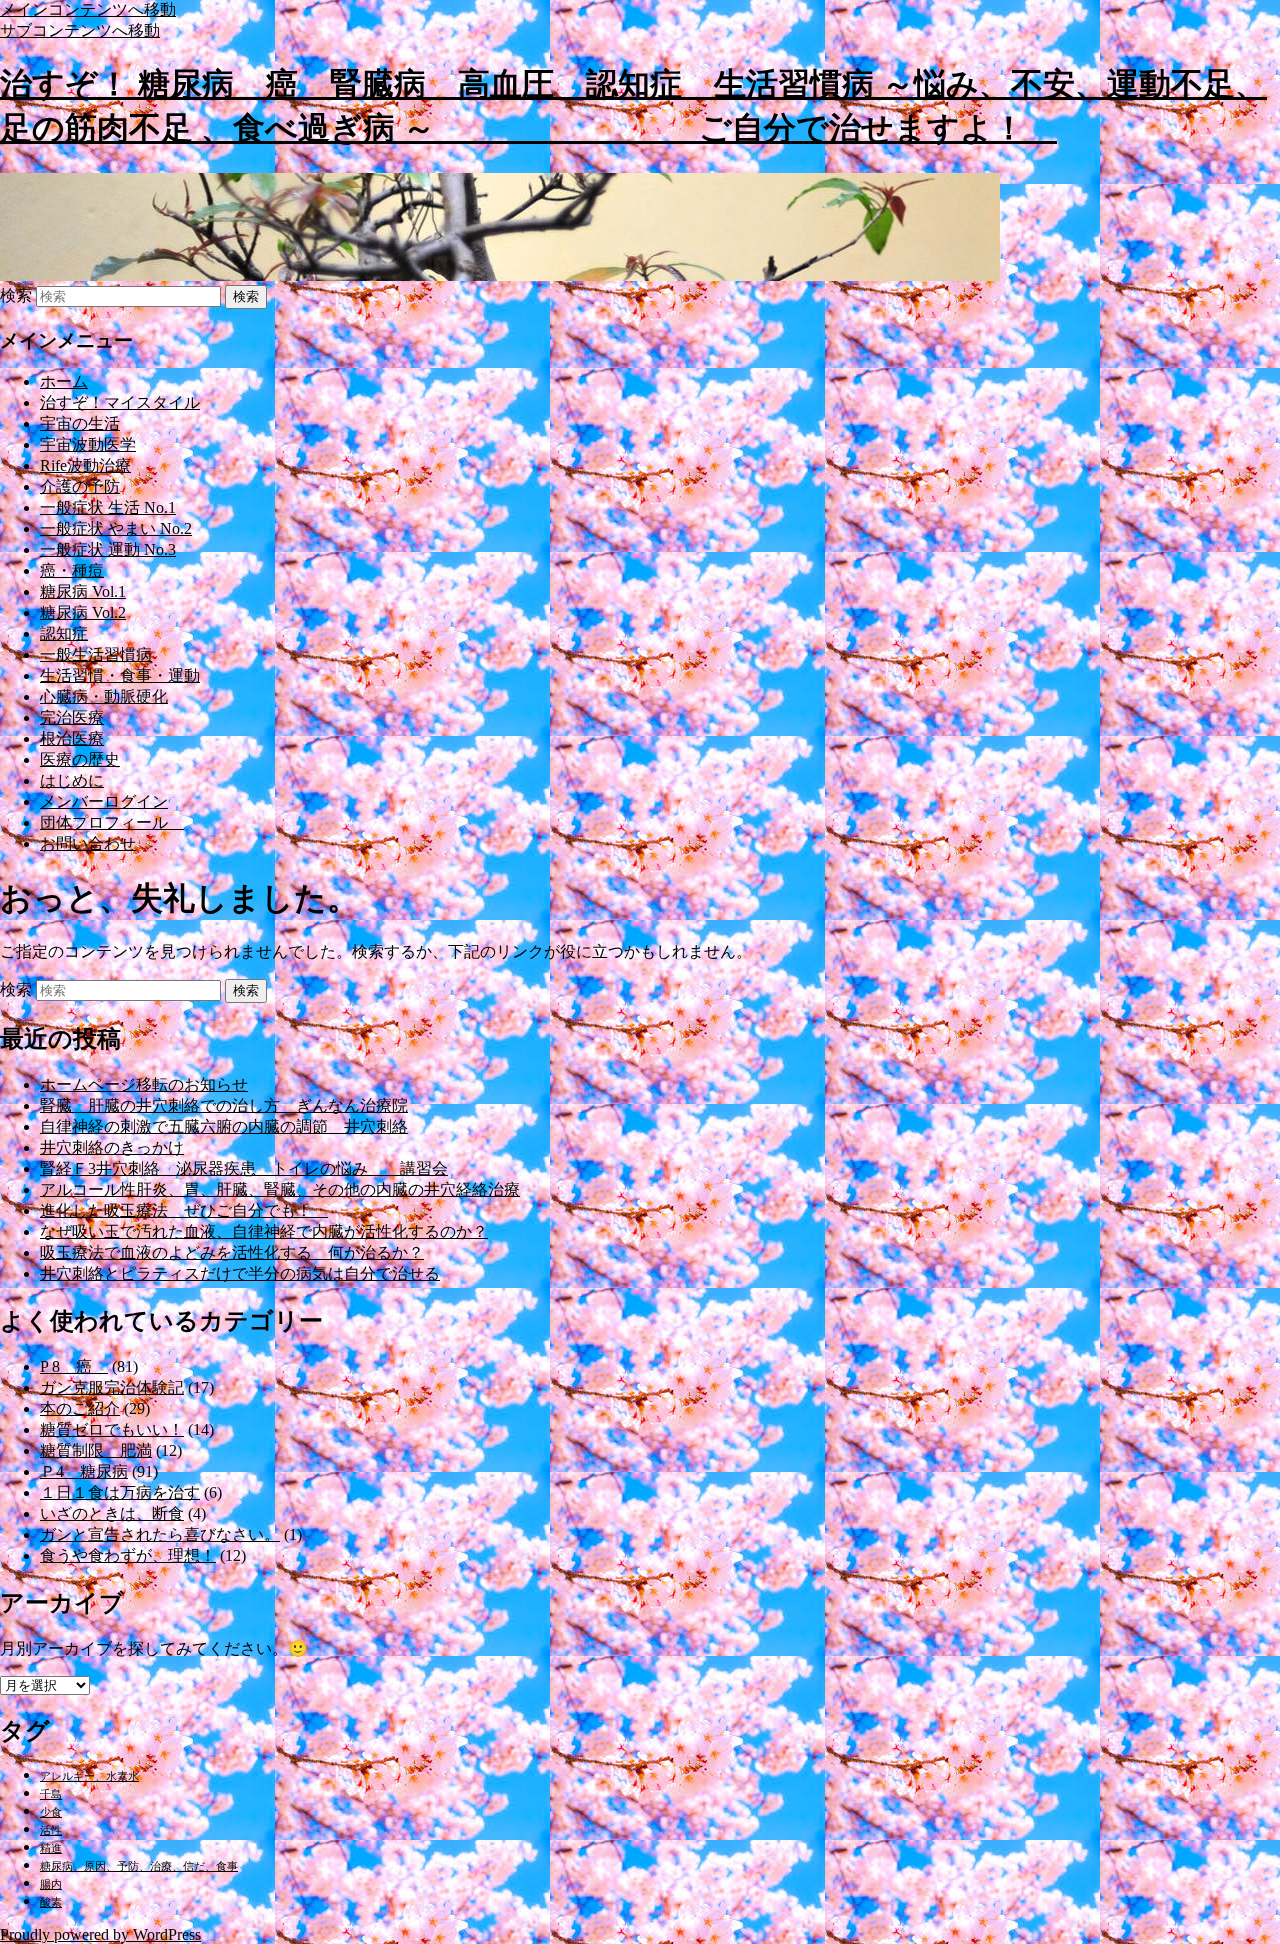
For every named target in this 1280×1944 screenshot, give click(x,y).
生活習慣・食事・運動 (120, 675)
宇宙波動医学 (88, 444)
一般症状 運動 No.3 (108, 549)
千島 (51, 1794)
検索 (16, 295)
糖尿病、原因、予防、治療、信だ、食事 (139, 1866)
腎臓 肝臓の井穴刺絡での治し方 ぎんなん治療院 (224, 1105)
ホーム (64, 381)
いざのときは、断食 (112, 1513)
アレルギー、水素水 (89, 1776)
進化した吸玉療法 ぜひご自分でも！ (184, 1210)
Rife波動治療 (85, 465)
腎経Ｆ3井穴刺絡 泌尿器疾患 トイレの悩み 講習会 (244, 1168)
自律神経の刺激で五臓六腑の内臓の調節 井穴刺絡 (224, 1126)
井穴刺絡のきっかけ (112, 1147)
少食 (51, 1812)
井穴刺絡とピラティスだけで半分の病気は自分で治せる (240, 1273)
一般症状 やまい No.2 (116, 528)
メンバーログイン (104, 801)
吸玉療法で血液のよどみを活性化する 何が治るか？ (232, 1252)
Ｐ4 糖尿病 (84, 1471)
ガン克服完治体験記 (112, 1387)
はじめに (72, 780)
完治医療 (72, 717)
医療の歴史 (80, 759)
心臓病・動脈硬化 (104, 696)
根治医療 (72, 738)
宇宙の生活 (80, 423)
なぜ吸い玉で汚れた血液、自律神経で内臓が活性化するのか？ (264, 1231)
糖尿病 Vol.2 (83, 612)
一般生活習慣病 (96, 654)
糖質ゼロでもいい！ (112, 1429)
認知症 (64, 633)
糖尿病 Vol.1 (83, 591)
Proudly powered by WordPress (100, 1934)
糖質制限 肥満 (96, 1450)
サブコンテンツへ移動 (80, 30)
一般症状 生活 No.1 (108, 507)
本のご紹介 (80, 1408)
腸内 (51, 1884)
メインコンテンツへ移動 (88, 9)
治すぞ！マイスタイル (120, 402)
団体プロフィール (112, 822)
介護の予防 (80, 486)
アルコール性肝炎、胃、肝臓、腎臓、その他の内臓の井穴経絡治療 (280, 1189)
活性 (51, 1830)
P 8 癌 (74, 1366)
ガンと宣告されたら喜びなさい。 (160, 1534)
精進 (51, 1848)
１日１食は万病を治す (120, 1492)
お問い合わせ (88, 843)
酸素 (51, 1902)
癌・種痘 (72, 570)
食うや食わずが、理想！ (128, 1555)
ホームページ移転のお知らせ (144, 1084)
